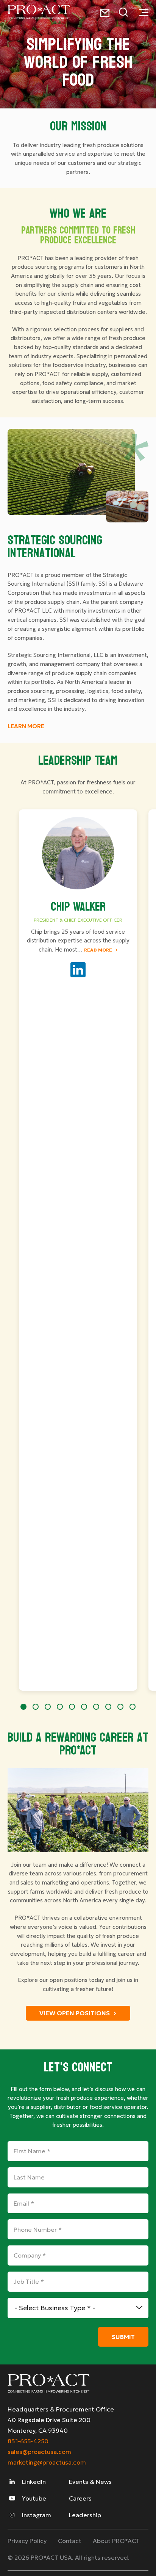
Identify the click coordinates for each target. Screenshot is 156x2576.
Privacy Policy (27, 2541)
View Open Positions (75, 2013)
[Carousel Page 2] (36, 1707)
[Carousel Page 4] (60, 1707)
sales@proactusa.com (39, 2452)
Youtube (33, 2498)
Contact (70, 2541)
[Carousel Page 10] (133, 1707)
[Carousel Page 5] (72, 1707)
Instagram (36, 2515)
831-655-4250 (28, 2441)
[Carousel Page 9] (120, 1707)
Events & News (90, 2482)
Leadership (85, 2515)
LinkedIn (33, 2482)
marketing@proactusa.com (47, 2462)
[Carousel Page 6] (84, 1707)
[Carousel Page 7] (96, 1707)
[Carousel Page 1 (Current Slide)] (23, 1707)
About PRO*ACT (116, 2541)
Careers (80, 2498)
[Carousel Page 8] (108, 1707)
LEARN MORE (26, 726)
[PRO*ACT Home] (39, 12)
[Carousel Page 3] (48, 1707)
